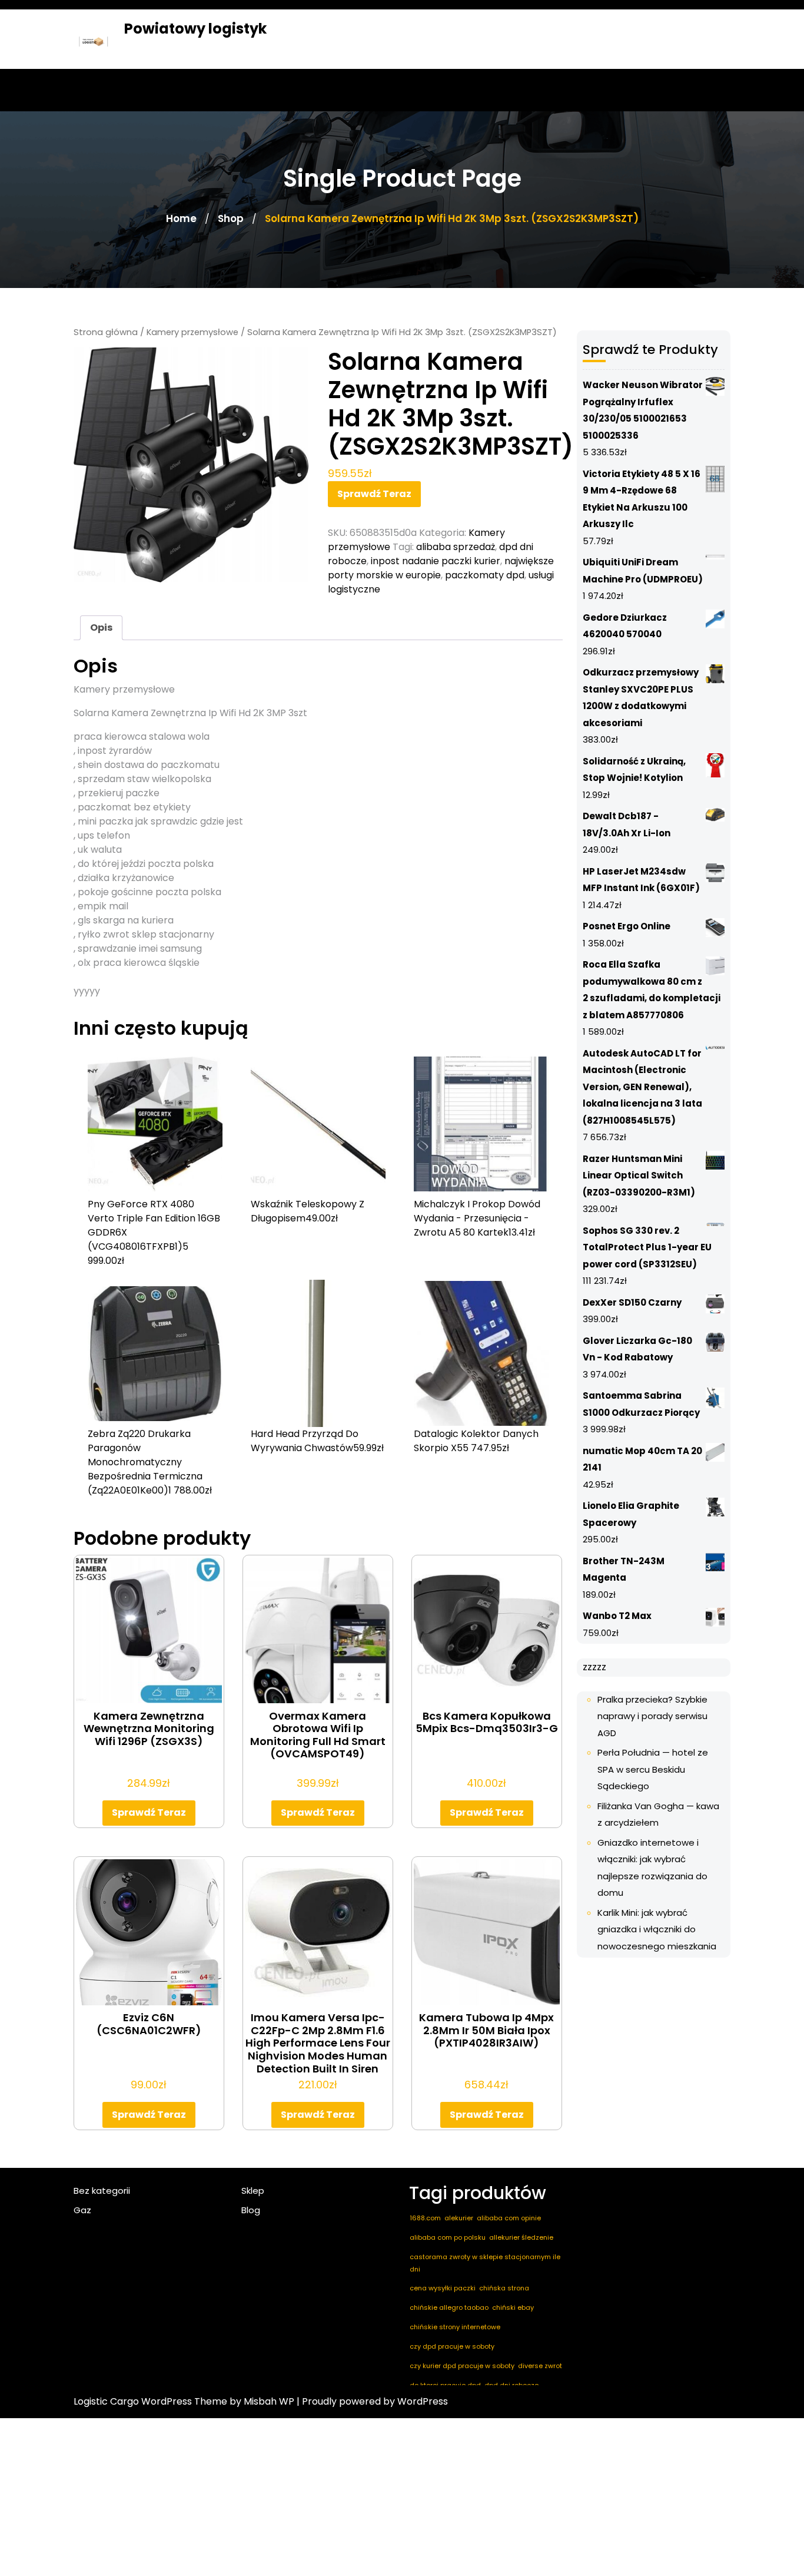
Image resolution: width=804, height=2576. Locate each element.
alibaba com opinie (509, 2218)
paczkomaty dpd (485, 575)
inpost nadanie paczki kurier (436, 561)
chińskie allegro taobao (449, 2307)
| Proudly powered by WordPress (372, 2401)
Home (181, 218)
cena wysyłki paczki (443, 2288)
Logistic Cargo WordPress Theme (150, 2401)
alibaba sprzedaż (456, 547)
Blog (251, 2210)
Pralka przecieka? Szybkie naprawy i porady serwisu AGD (652, 1716)
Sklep (253, 2191)
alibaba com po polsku (448, 2237)
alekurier (459, 2218)
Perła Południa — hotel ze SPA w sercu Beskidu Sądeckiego (653, 1769)
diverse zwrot (540, 2366)
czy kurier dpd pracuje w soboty (462, 2366)
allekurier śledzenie (521, 2237)
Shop (231, 218)
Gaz (82, 2210)
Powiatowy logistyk (195, 29)
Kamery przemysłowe (192, 332)
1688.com (425, 2218)
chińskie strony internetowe (455, 2327)
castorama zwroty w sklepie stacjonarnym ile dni (485, 2263)
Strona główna (106, 332)
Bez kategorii (102, 2191)
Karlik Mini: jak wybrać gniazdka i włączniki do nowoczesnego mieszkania (657, 1929)
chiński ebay (513, 2307)
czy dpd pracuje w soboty (452, 2346)
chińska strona (504, 2288)
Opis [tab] (101, 628)
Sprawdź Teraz (374, 494)
